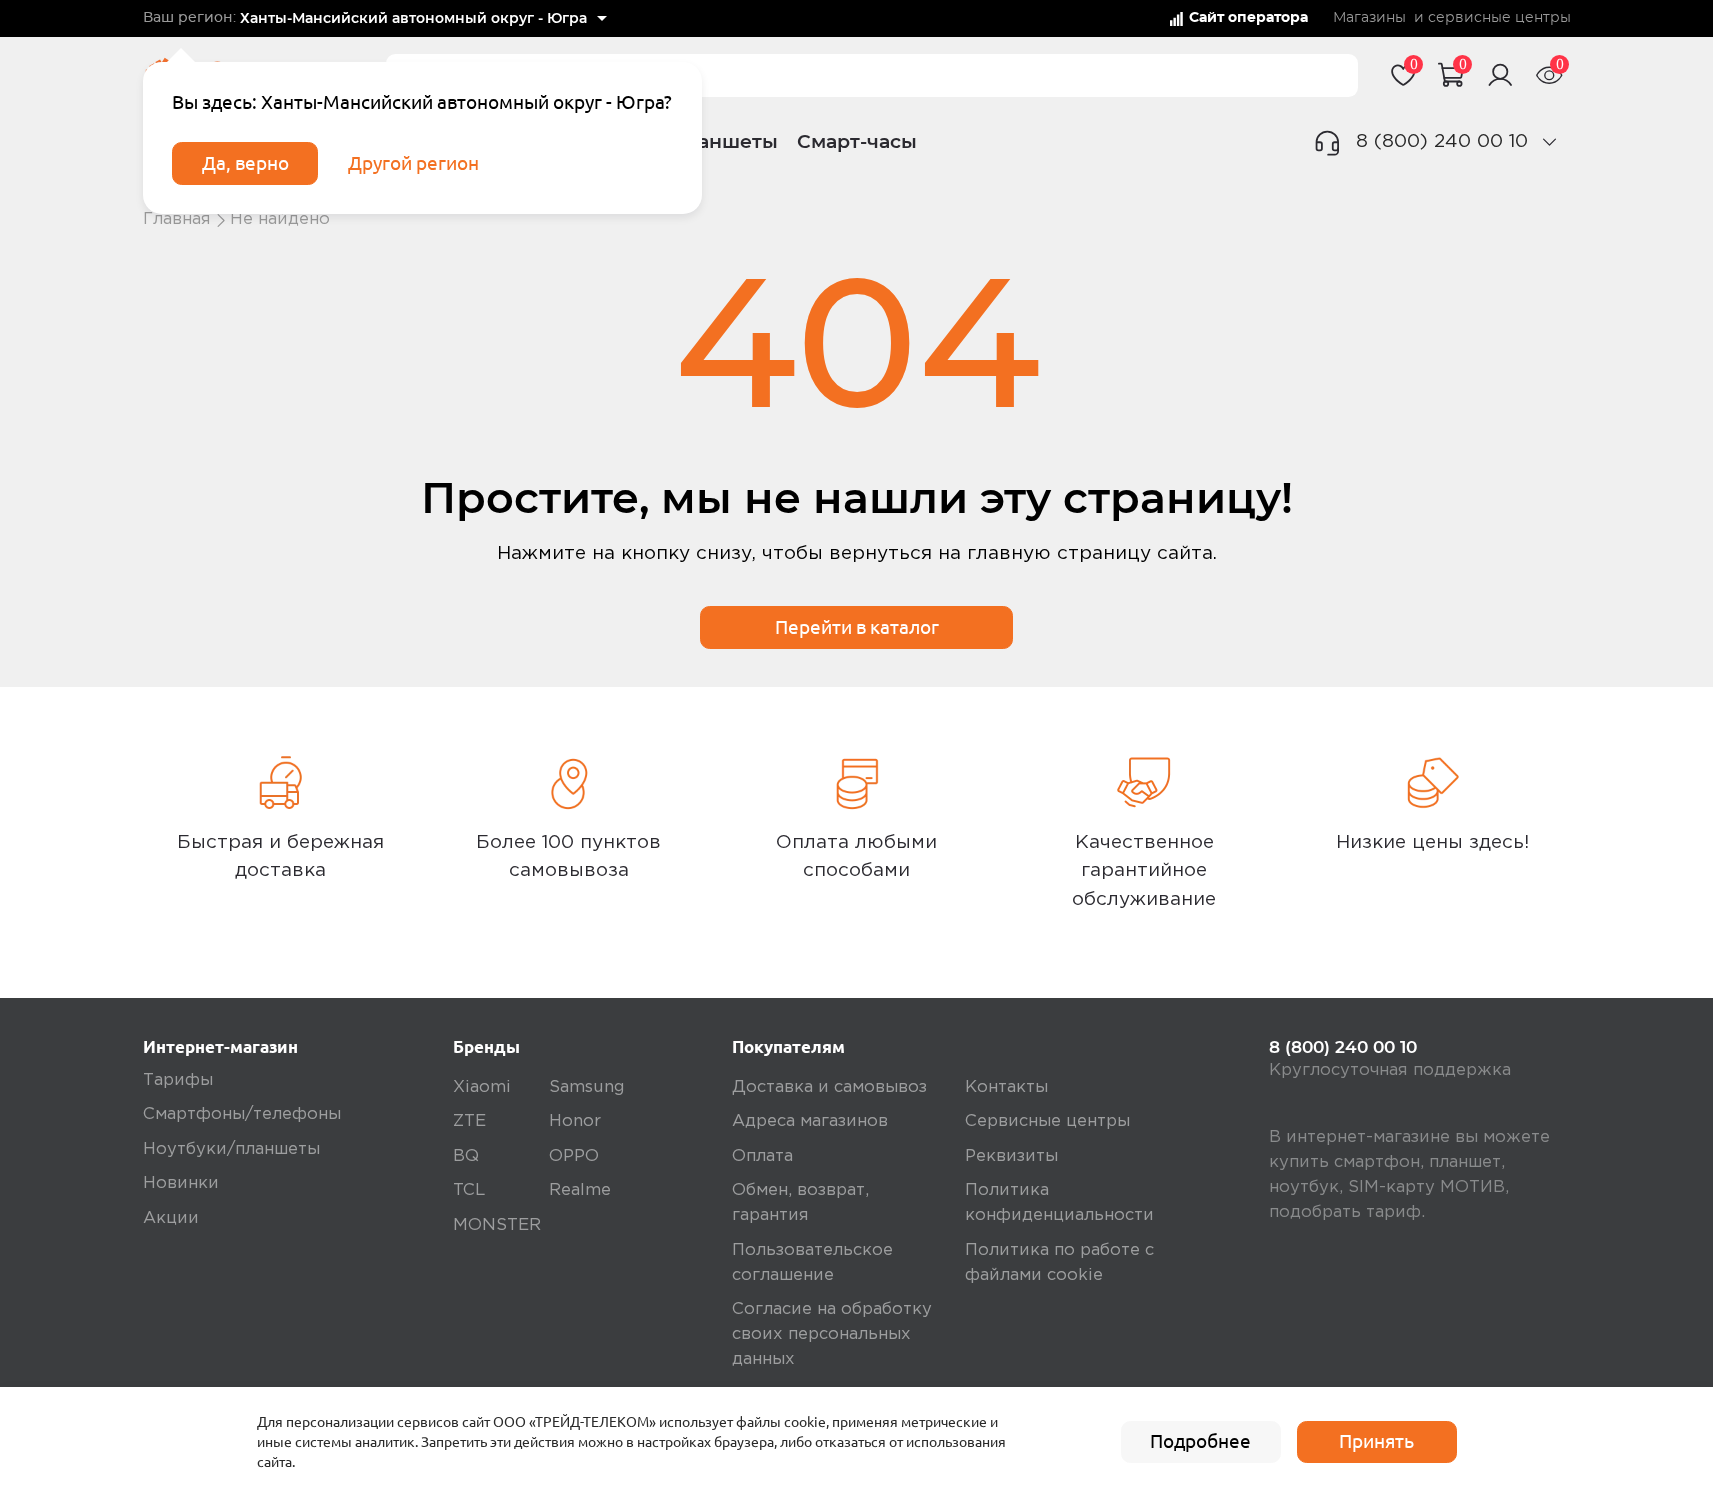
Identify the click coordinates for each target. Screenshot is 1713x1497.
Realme (580, 1190)
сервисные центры (1499, 18)
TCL (469, 1190)
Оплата (762, 1156)
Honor (575, 1121)
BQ (466, 1156)
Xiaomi (482, 1087)
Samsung (587, 1087)
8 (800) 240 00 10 (1442, 141)
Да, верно (245, 163)
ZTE (469, 1121)
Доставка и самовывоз (829, 1087)
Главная (177, 219)
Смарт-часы (857, 141)
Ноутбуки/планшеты (231, 1149)
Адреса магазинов (810, 1121)
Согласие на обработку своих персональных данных (832, 1334)
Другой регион (413, 163)
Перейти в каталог (857, 627)
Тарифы (178, 1080)
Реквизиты (1011, 1156)
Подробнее (1200, 1441)
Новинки (181, 1183)
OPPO (574, 1156)
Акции (171, 1218)
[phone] (1549, 141)
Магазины (1369, 18)
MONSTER (497, 1225)
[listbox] (424, 19)
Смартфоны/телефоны (242, 1114)
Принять (1376, 1441)
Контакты (1006, 1087)
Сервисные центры (1047, 1121)
